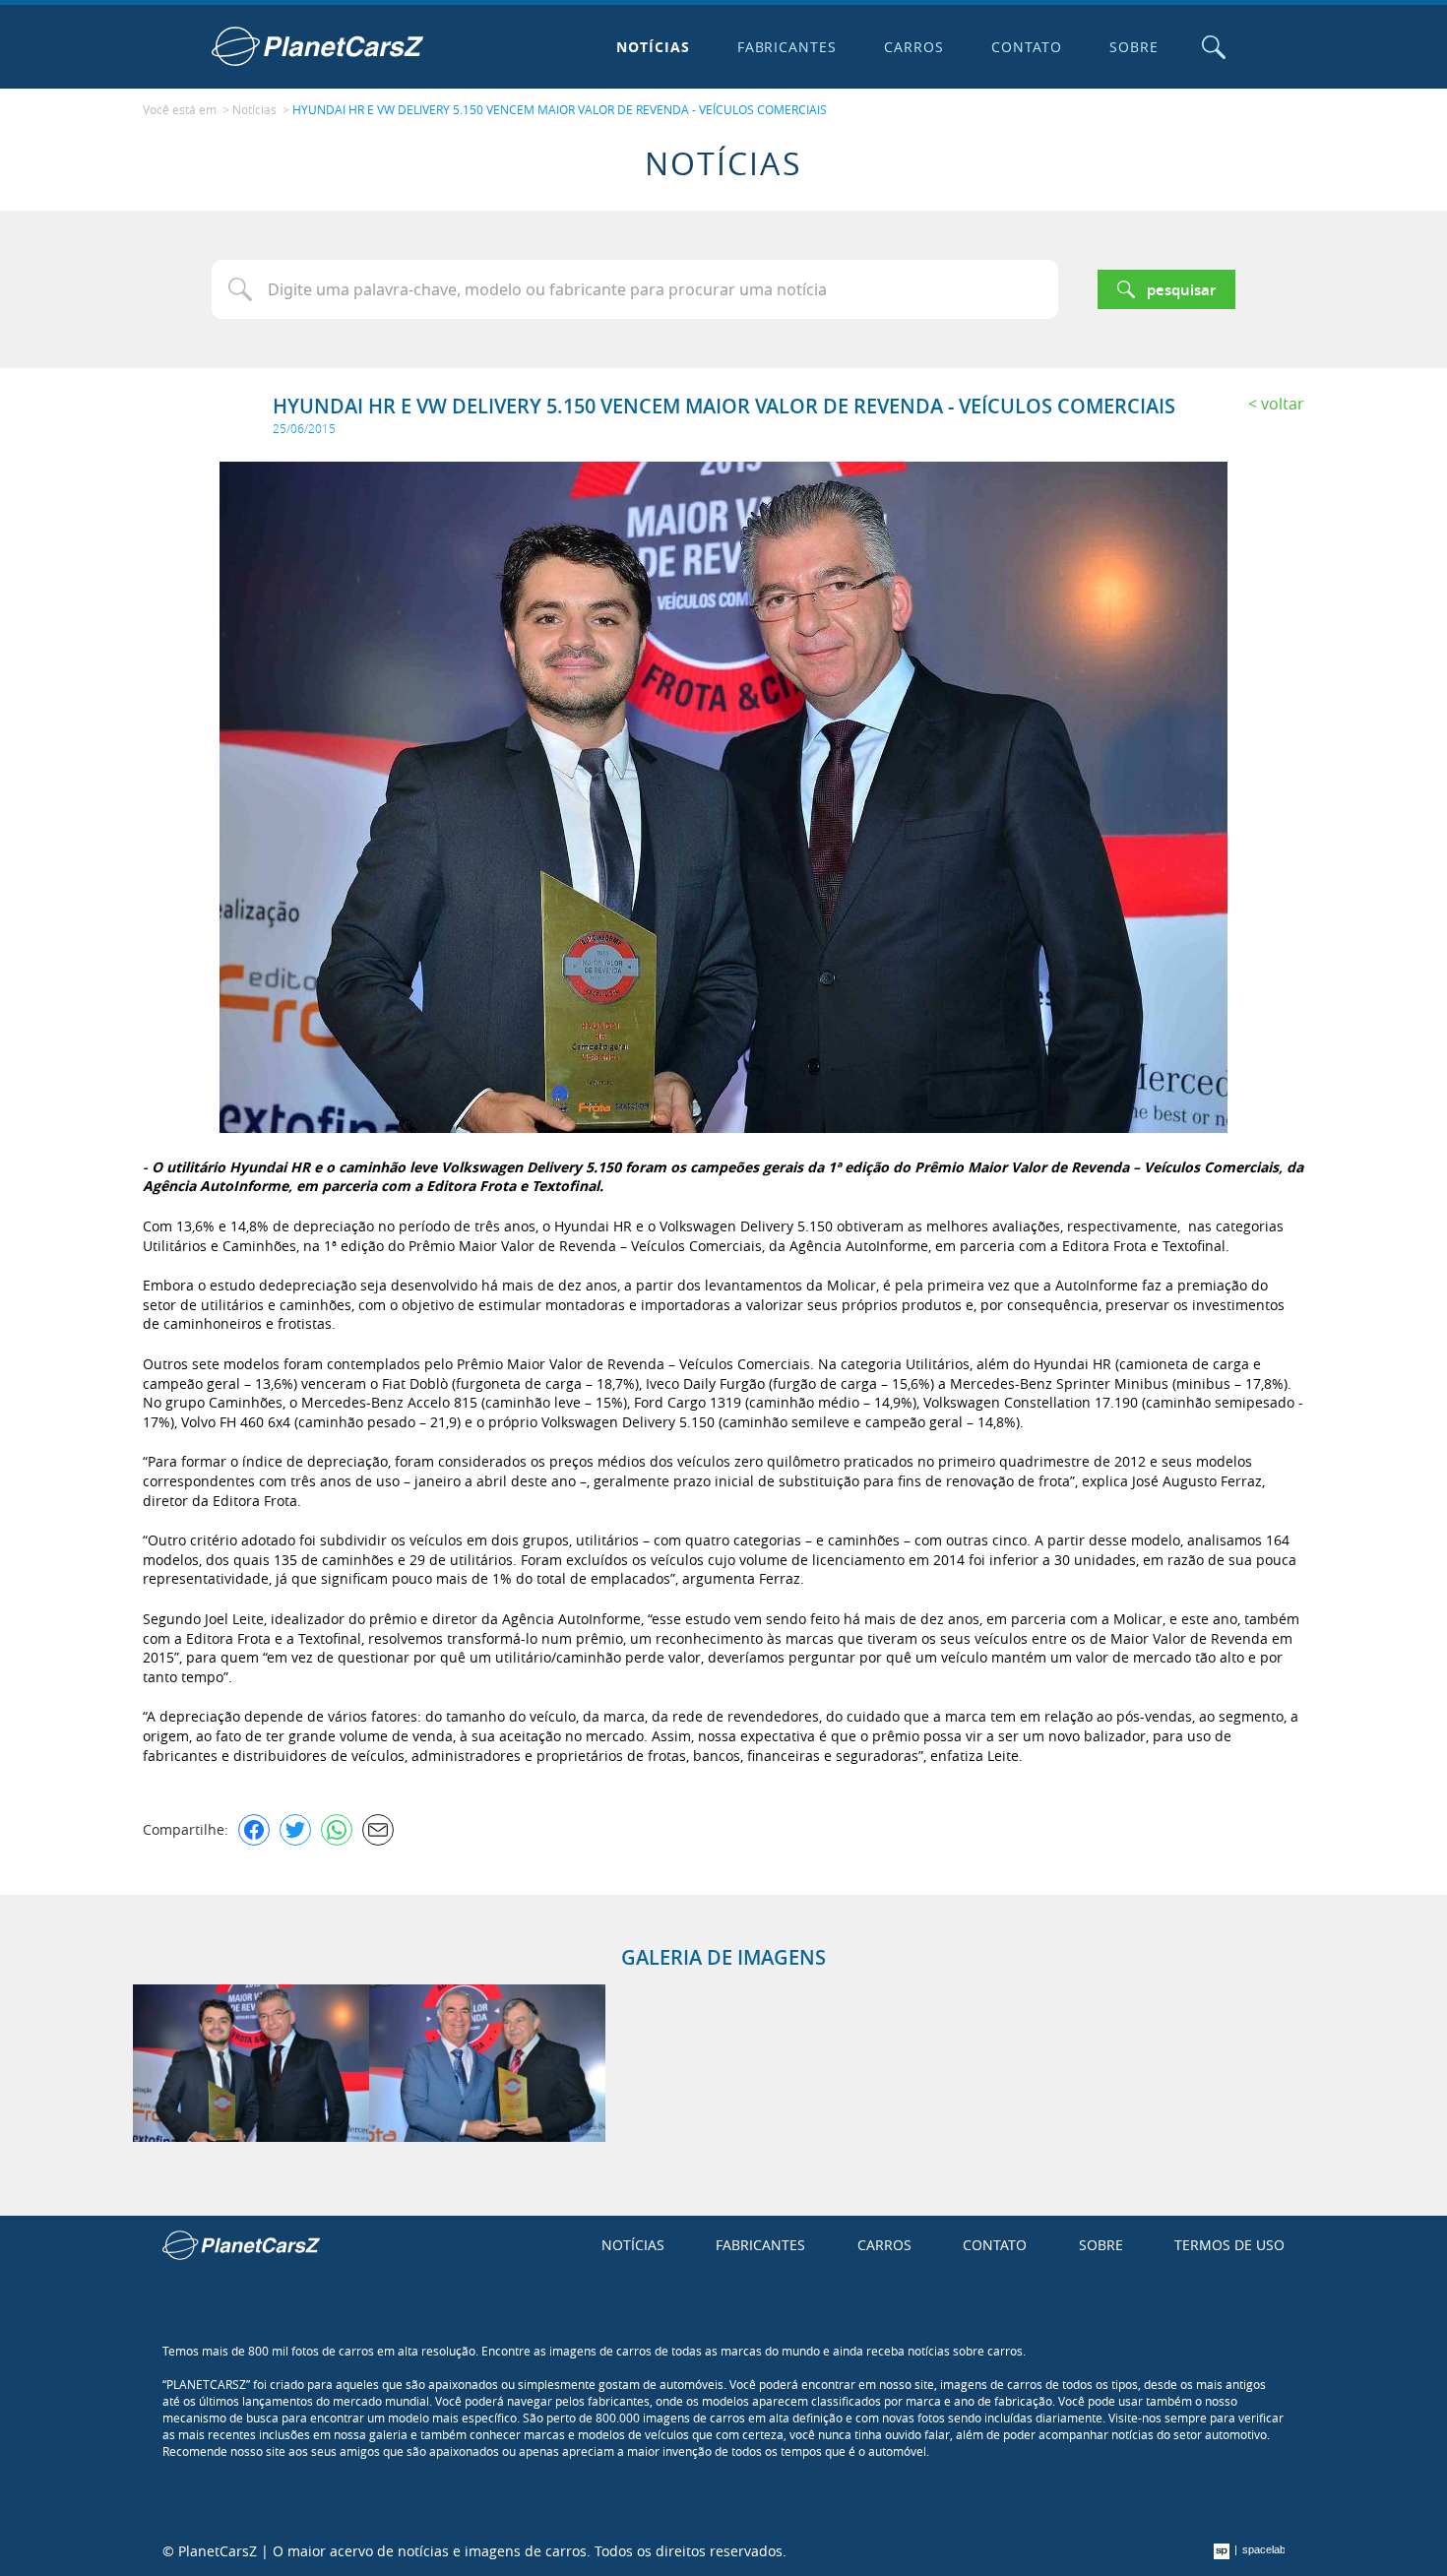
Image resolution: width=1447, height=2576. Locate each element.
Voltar (1283, 404)
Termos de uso (1229, 2245)
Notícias (653, 47)
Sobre (1134, 47)
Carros (914, 47)
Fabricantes (787, 47)
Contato (1027, 47)
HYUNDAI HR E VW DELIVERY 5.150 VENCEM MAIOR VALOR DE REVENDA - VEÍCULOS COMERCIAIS (560, 109)
